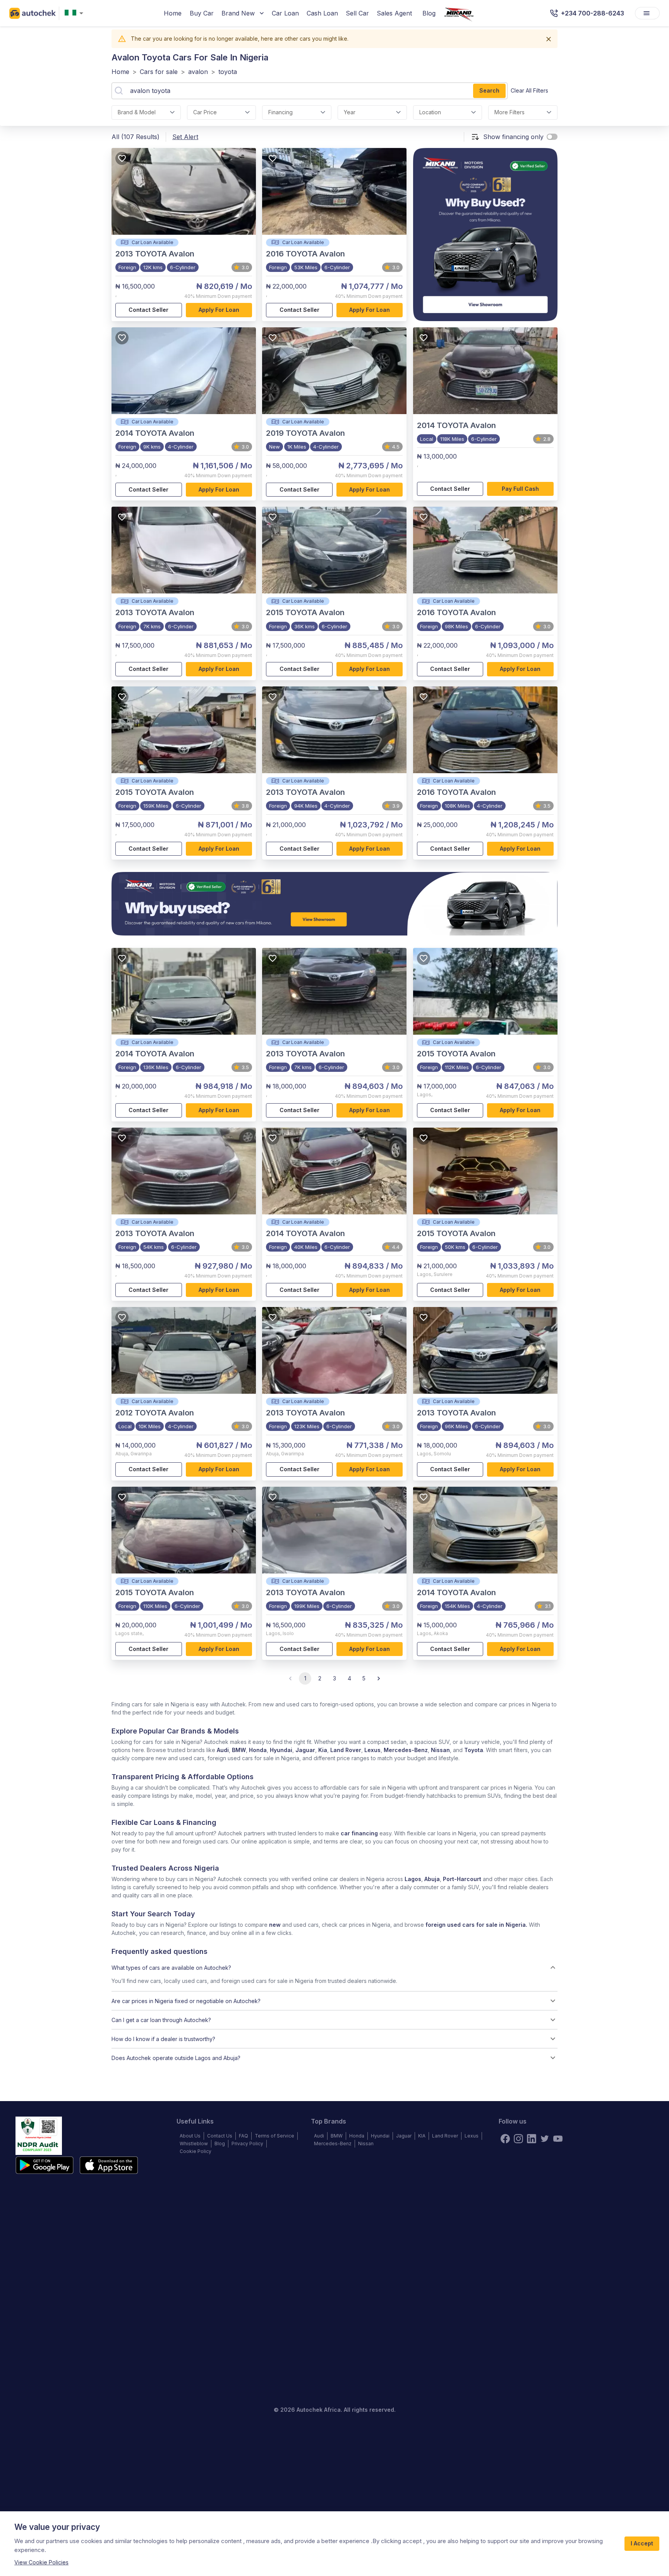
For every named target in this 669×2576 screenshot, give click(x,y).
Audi (223, 1750)
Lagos (413, 1879)
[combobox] (75, 13)
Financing (280, 112)
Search (489, 90)
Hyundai (281, 1750)
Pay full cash (520, 489)
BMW (239, 1750)
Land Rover (346, 1750)
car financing (359, 1833)
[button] (334, 1967)
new (275, 1925)
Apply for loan (219, 310)
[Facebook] (505, 2139)
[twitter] (545, 2139)
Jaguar (305, 1750)
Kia (323, 1750)
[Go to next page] (379, 1678)
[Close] (549, 39)
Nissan (440, 1750)
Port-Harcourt (462, 1879)
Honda (258, 1750)
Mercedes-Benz (406, 1750)
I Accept (642, 2543)
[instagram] (518, 2139)
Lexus (372, 1750)
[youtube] (558, 2139)
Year (350, 112)
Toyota (474, 1750)
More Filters (509, 112)
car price (205, 112)
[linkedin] (532, 2139)
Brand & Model (137, 112)
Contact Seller (148, 310)
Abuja (432, 1879)
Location (430, 112)
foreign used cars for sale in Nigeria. (476, 1925)
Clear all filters (529, 90)
